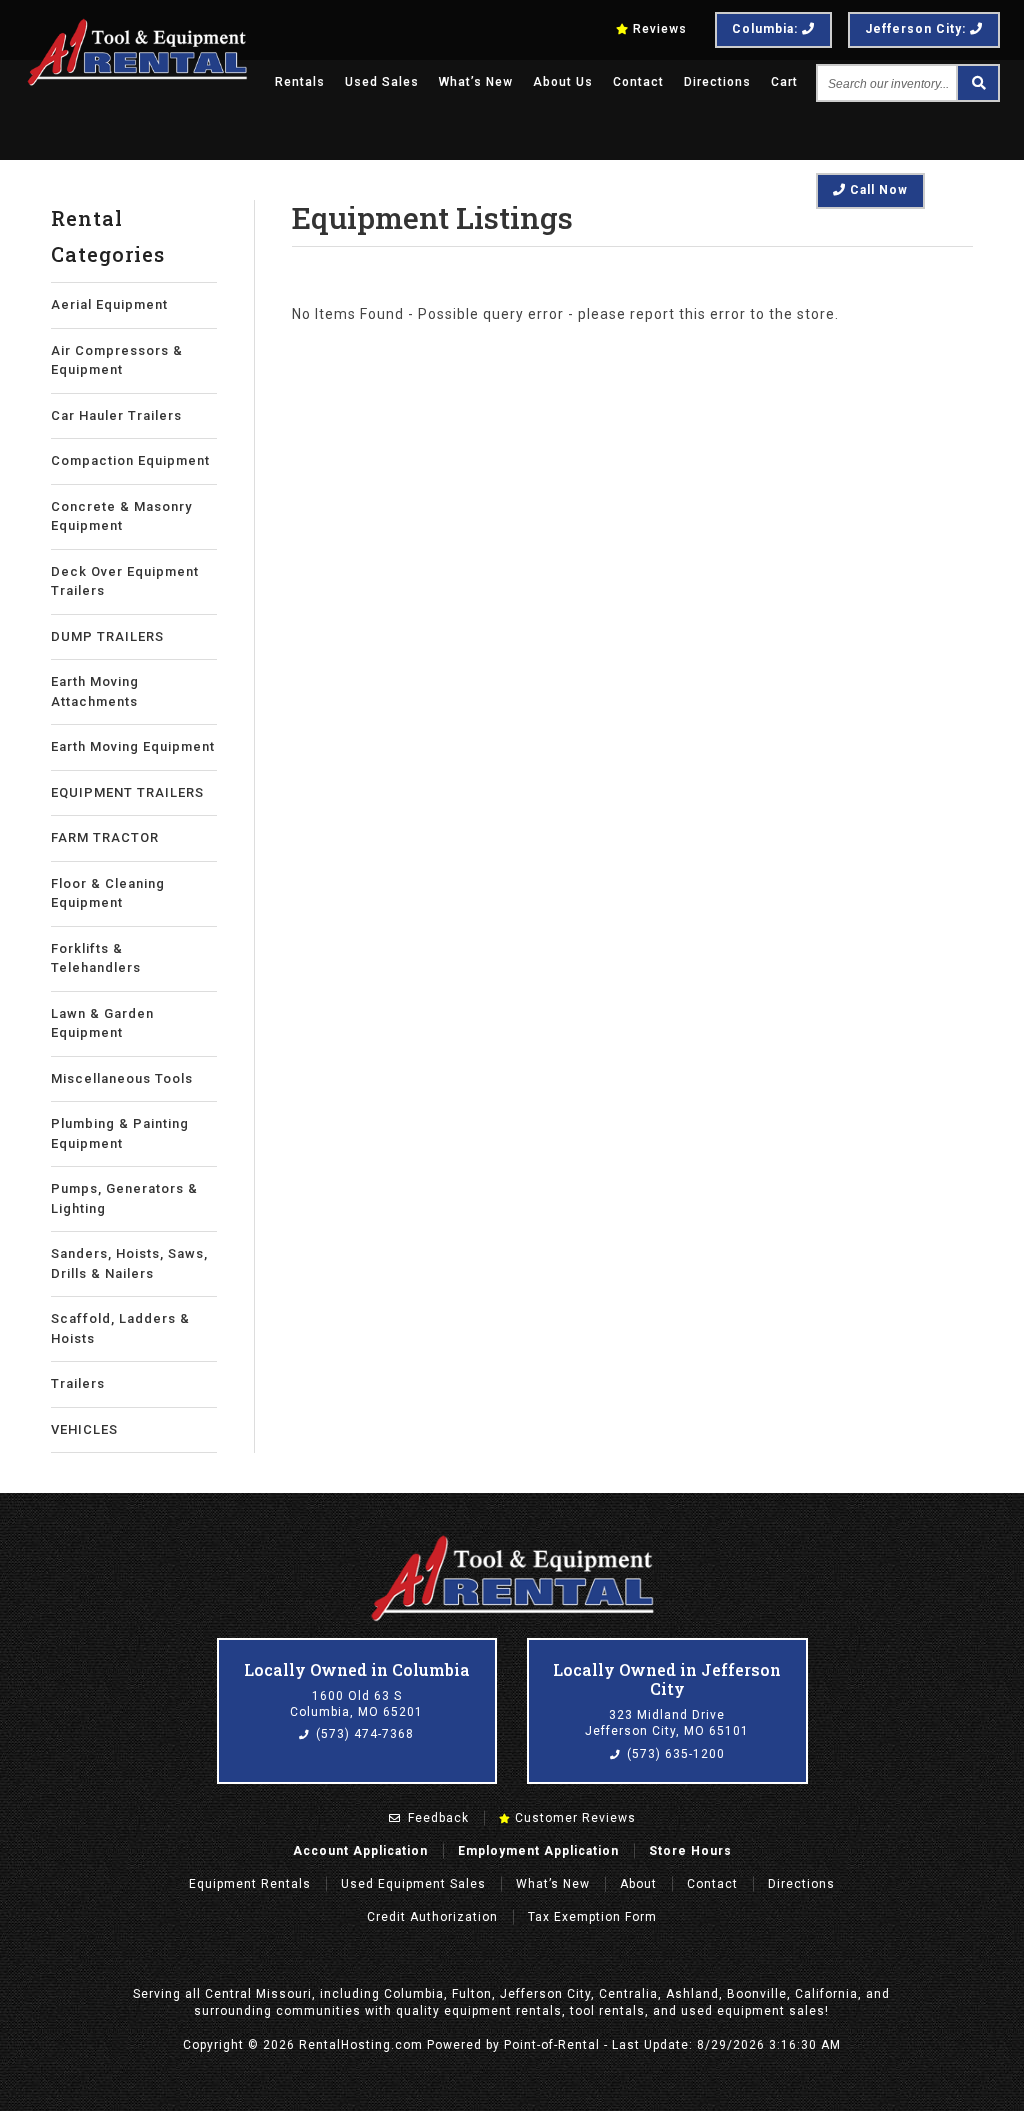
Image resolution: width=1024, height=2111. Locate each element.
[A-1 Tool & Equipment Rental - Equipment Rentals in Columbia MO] (137, 83)
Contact (638, 82)
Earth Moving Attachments (95, 691)
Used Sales (382, 82)
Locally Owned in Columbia (357, 1669)
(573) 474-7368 (363, 1734)
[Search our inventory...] (977, 83)
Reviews (660, 29)
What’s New (476, 82)
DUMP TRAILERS (107, 636)
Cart (784, 82)
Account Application (360, 1851)
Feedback (436, 1818)
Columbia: (767, 29)
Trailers (78, 1383)
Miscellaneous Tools (122, 1078)
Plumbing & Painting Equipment (120, 1133)
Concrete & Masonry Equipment (121, 516)
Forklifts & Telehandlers (96, 958)
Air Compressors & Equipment (117, 360)
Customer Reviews (573, 1818)
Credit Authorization (432, 1917)
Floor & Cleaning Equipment (108, 893)
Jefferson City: (917, 29)
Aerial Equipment (109, 304)
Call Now (877, 190)
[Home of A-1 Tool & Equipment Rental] (512, 1619)
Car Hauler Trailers (116, 415)
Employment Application (538, 1851)
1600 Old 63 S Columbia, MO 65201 (356, 1704)
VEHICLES (84, 1429)
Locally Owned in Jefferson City (667, 1679)
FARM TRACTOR (105, 837)
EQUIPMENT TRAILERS (127, 792)
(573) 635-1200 (674, 1754)
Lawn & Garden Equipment (102, 1023)
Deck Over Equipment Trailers (125, 581)
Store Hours (690, 1851)
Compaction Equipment (130, 460)
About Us (563, 82)
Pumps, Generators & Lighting (124, 1198)
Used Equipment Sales (413, 1884)
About (638, 1884)
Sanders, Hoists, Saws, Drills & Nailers (129, 1263)
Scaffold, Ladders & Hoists (120, 1328)
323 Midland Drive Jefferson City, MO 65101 (667, 1723)
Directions (717, 82)
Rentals (300, 82)
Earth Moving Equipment (133, 746)
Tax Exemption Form (592, 1917)
